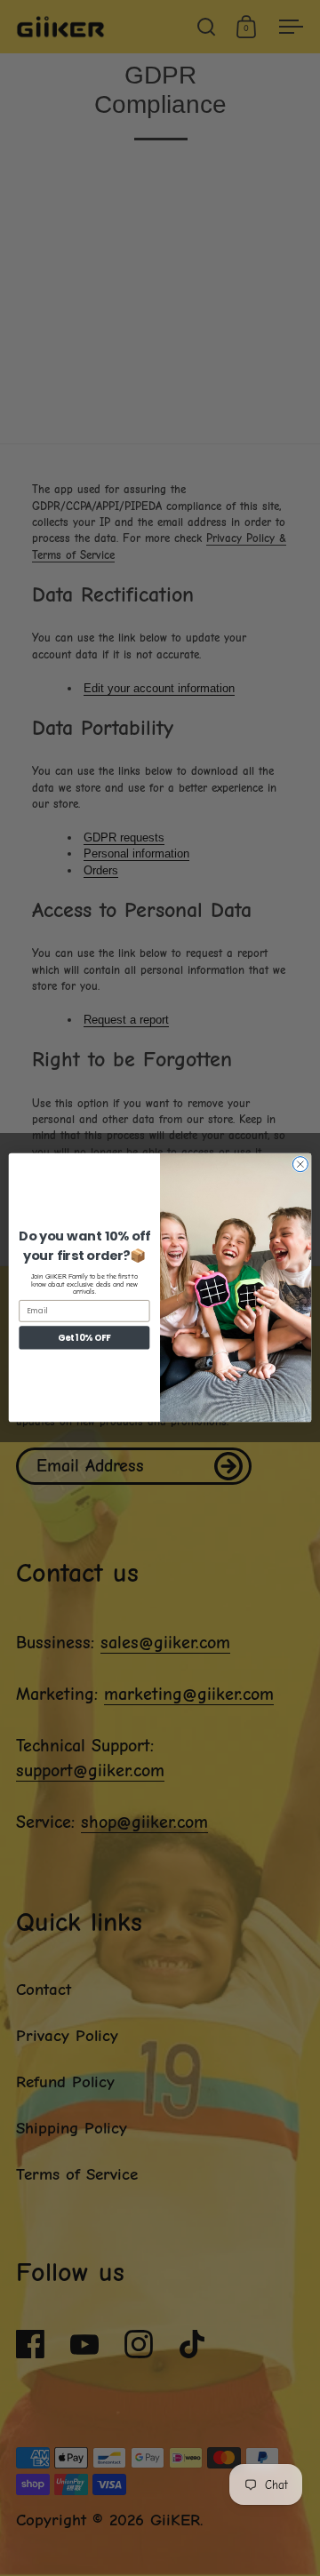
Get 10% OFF (84, 1338)
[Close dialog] (300, 1164)
